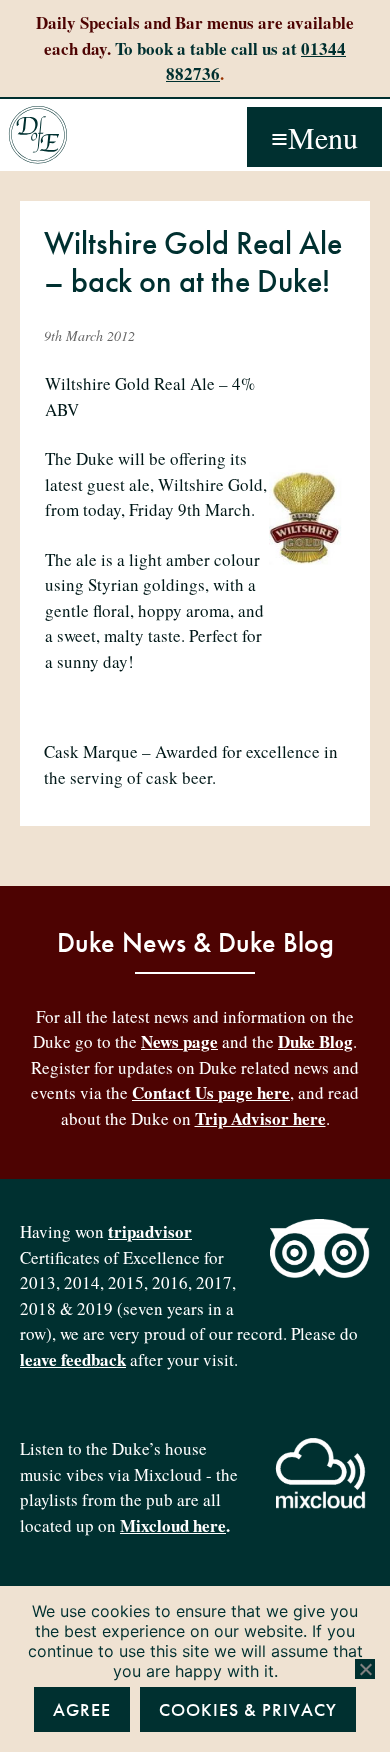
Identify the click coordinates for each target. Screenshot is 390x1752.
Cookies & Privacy (248, 1709)
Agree (82, 1709)
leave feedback (73, 1359)
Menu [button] (323, 137)
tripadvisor (150, 1231)
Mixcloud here (173, 1525)
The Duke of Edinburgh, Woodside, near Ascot (38, 135)
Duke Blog (315, 1041)
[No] (365, 1669)
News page (179, 1041)
